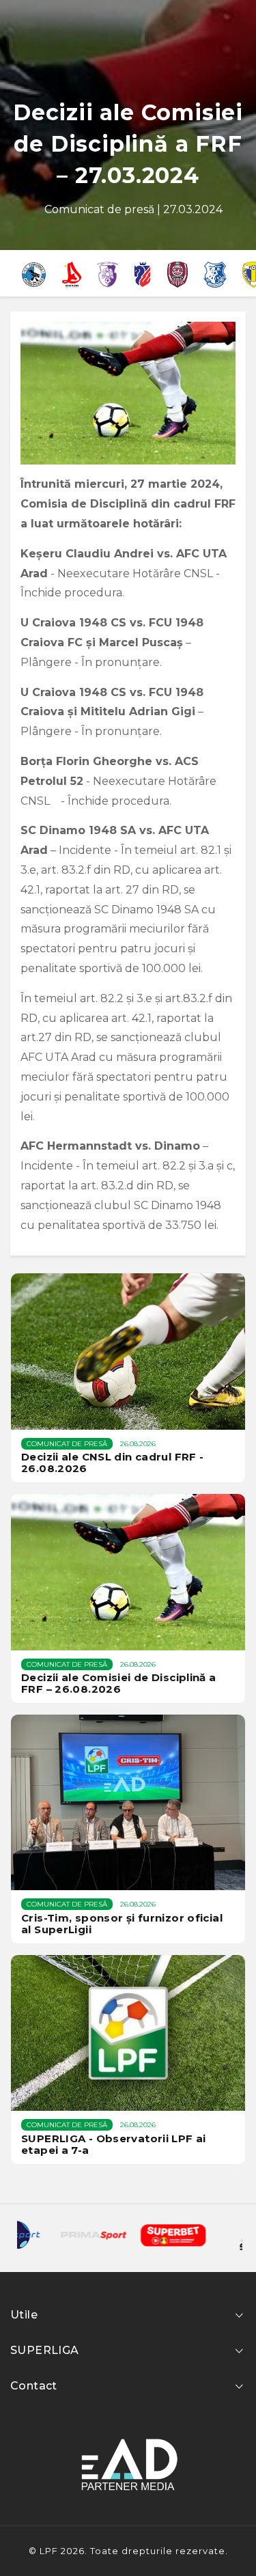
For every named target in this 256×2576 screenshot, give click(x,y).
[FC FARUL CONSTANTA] (215, 273)
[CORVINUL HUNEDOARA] (34, 273)
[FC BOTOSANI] (143, 273)
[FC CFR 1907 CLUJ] (177, 273)
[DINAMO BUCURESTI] (72, 273)
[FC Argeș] (108, 273)
